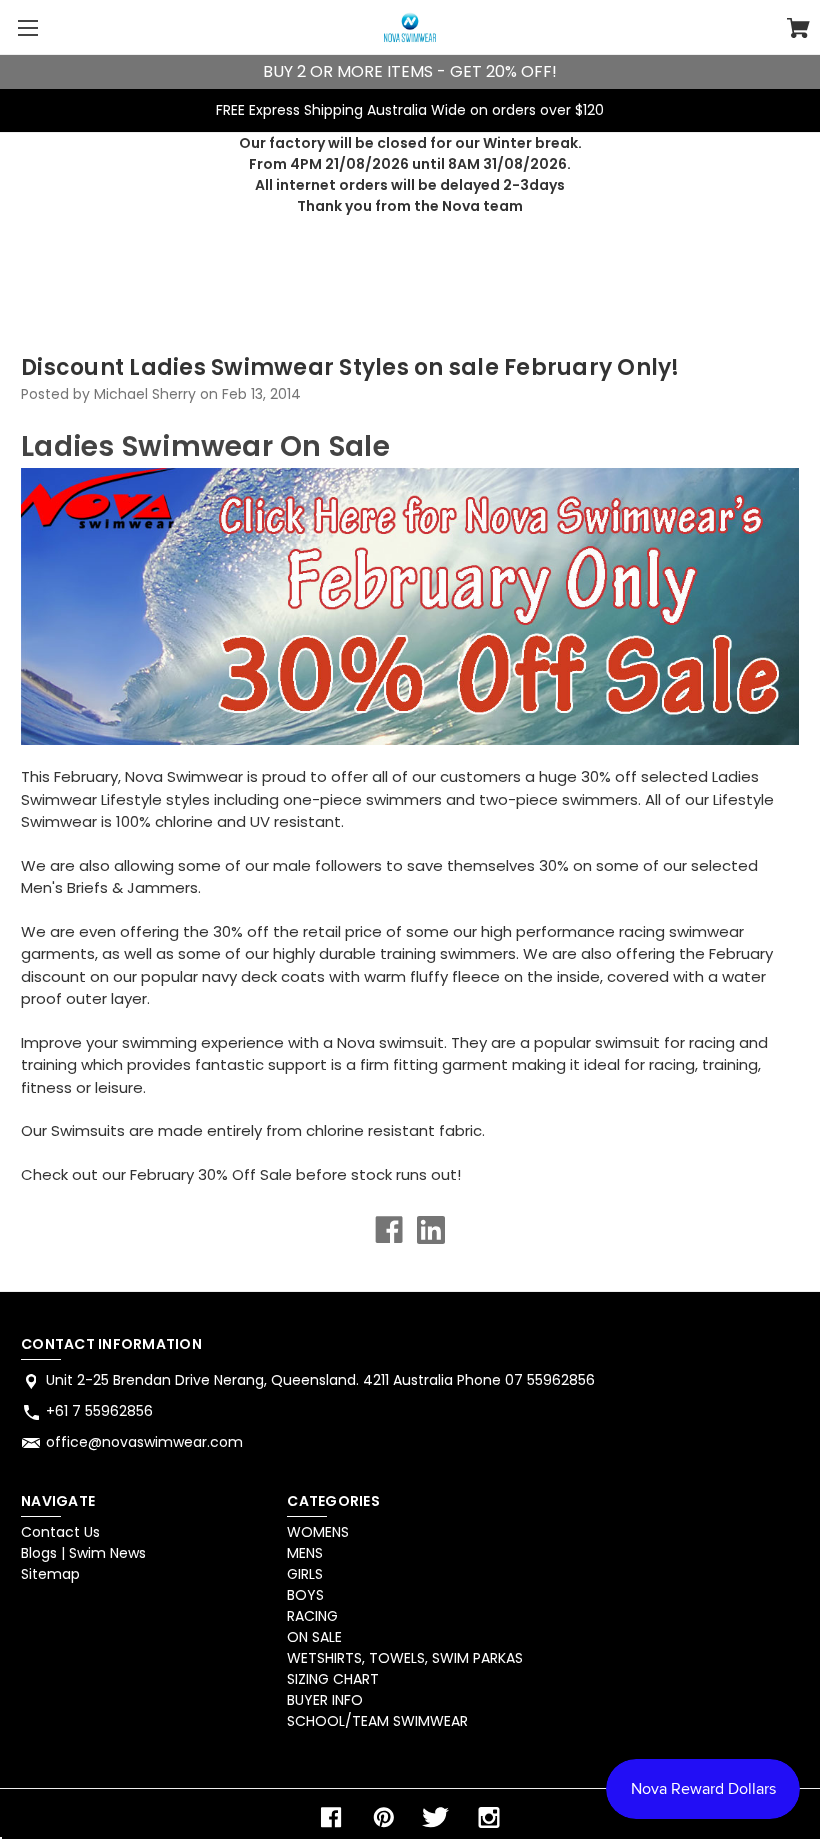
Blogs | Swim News (83, 1553)
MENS (305, 1553)
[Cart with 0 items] (798, 31)
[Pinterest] (384, 1817)
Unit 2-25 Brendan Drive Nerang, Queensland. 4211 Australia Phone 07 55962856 (320, 1380)
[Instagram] (489, 1817)
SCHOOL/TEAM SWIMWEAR (377, 1721)
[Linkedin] (431, 1230)
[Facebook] (389, 1230)
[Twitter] (436, 1817)
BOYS (305, 1595)
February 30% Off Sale (211, 1174)
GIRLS (305, 1574)
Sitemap (50, 1574)
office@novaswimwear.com (144, 1442)
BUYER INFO (325, 1700)
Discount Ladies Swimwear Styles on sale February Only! (350, 367)
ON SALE (314, 1637)
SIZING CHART (333, 1679)
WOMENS (318, 1532)
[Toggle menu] (27, 27)
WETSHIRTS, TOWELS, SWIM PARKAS (405, 1658)
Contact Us (60, 1532)
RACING (312, 1616)
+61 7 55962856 (99, 1411)
